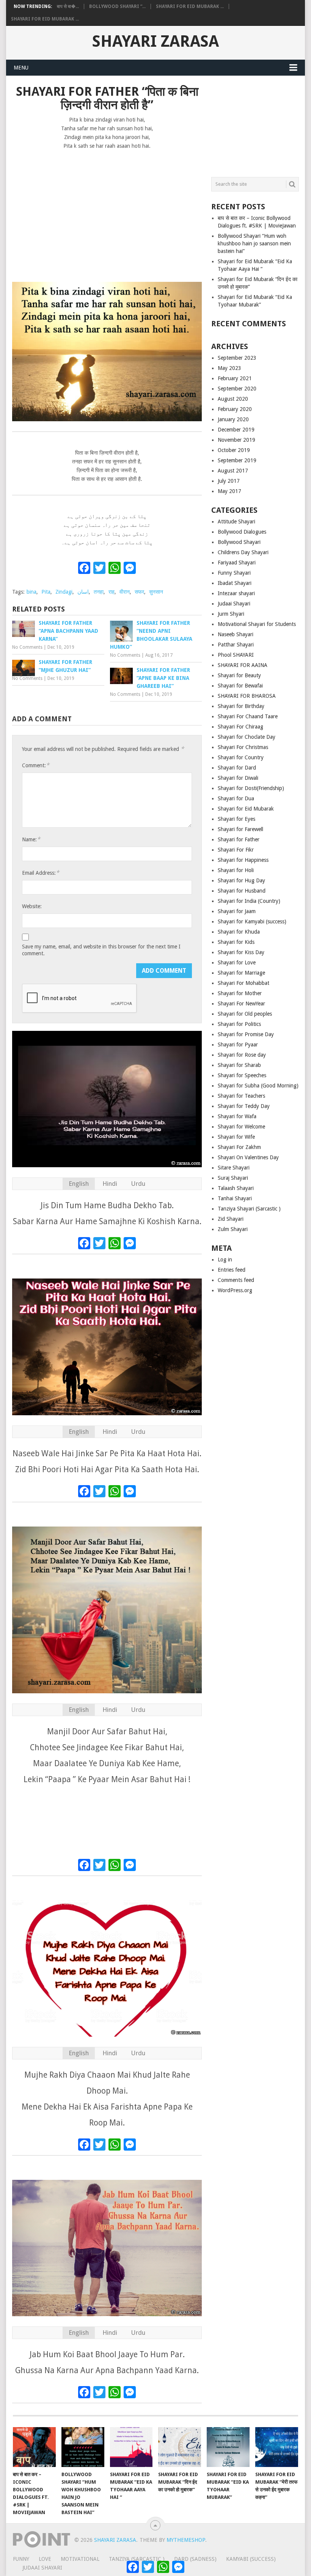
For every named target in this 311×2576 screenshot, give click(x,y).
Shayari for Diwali (238, 778)
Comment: (36, 765)
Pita (46, 592)
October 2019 (234, 450)
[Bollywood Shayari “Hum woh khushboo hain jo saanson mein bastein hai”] (83, 2447)
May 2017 (229, 491)
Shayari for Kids (236, 942)
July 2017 (229, 481)
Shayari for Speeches (242, 1075)
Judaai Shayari (234, 604)
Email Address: (41, 873)
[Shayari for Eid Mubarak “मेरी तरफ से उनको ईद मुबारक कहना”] (277, 2447)
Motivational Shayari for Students (257, 624)
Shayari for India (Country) (249, 901)
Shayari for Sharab (239, 1065)
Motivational (80, 2559)
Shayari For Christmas (243, 747)
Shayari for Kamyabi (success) (252, 921)
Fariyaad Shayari (237, 563)
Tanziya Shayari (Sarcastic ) (249, 1209)
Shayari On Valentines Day (248, 1157)
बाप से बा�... (68, 6)
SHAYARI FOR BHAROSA (247, 696)
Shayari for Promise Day (246, 1034)
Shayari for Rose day (242, 1055)
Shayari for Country (241, 757)
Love (45, 2559)
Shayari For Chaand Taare (248, 716)
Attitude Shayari (236, 522)
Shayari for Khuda (239, 932)
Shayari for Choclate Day (247, 737)
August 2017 (233, 471)
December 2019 (236, 430)
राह (112, 592)
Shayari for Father (239, 839)
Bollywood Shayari (239, 542)
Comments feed (236, 1280)
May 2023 (229, 368)
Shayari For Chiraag (240, 727)
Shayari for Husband (242, 891)
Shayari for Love (237, 962)
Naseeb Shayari (236, 634)
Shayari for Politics (239, 1024)
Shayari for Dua (236, 798)
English (79, 1184)
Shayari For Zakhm (239, 1147)
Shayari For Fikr (236, 850)
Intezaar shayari (236, 593)
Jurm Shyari (231, 614)
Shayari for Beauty (239, 675)
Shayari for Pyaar (238, 1045)
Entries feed (232, 1270)
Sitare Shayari (234, 1168)
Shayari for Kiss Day (241, 952)
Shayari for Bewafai (240, 686)
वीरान (125, 592)
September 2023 (237, 358)
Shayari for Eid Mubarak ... (190, 6)
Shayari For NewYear (241, 1004)
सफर (139, 592)
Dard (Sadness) (195, 2559)
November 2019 (236, 440)
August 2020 (233, 399)
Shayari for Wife (236, 1137)
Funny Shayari (234, 573)
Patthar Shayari (236, 645)
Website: (32, 906)
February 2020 (235, 409)
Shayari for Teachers (241, 1096)
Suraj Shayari (233, 1178)
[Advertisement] (107, 212)
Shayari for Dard (237, 768)
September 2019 (237, 460)
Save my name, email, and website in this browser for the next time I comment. (101, 950)
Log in (225, 1260)
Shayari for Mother (240, 993)
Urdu (138, 1184)
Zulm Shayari (233, 1229)
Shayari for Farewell (240, 829)
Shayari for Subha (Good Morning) (258, 1086)
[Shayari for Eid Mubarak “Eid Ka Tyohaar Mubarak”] (228, 2447)
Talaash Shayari (236, 1188)
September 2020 (237, 389)
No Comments (27, 647)
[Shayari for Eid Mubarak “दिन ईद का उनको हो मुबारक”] (180, 2447)
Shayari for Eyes (236, 819)
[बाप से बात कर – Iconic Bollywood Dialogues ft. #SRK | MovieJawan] (34, 2447)
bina (31, 592)
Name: (31, 839)
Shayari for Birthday (241, 706)
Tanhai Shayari (235, 1198)
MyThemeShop (186, 2540)
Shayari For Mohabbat (243, 983)
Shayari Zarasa (155, 41)
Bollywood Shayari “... (117, 6)
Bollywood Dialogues (242, 532)
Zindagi (64, 592)
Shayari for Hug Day (241, 880)
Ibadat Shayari (235, 583)
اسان (83, 592)
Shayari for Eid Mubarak (246, 809)
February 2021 (235, 378)
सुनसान (156, 592)
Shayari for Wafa (237, 1116)
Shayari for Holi (236, 870)
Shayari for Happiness (243, 860)
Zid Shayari (231, 1219)
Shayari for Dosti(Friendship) (251, 788)
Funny (21, 2559)
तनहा (99, 592)
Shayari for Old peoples (245, 1014)
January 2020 (233, 419)
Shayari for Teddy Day (244, 1106)
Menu (21, 68)
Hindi (110, 1184)
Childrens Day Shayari (243, 552)
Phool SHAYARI (236, 655)
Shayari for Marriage (241, 973)
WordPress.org (235, 1290)
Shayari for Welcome (241, 1127)
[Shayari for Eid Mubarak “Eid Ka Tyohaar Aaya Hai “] (131, 2447)
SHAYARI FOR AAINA (243, 665)
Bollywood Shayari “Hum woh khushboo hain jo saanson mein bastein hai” (254, 243)
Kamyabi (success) (251, 2559)
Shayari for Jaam (237, 911)
